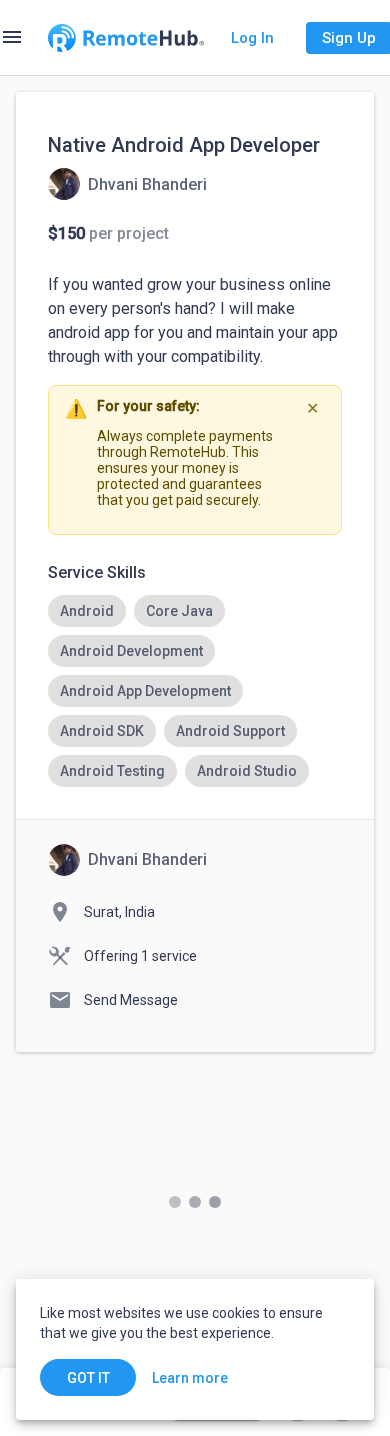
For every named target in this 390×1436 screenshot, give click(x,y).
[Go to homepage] (126, 38)
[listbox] (195, 691)
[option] (87, 611)
